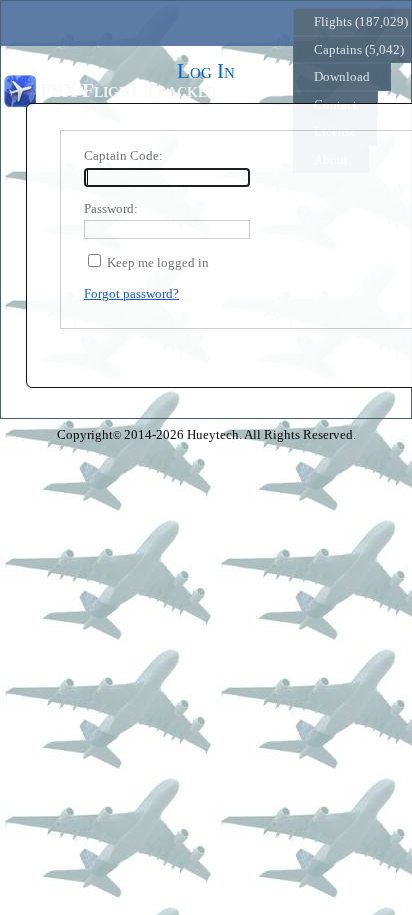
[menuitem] (342, 77)
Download (342, 76)
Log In (251, 90)
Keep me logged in (158, 262)
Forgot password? (131, 293)
